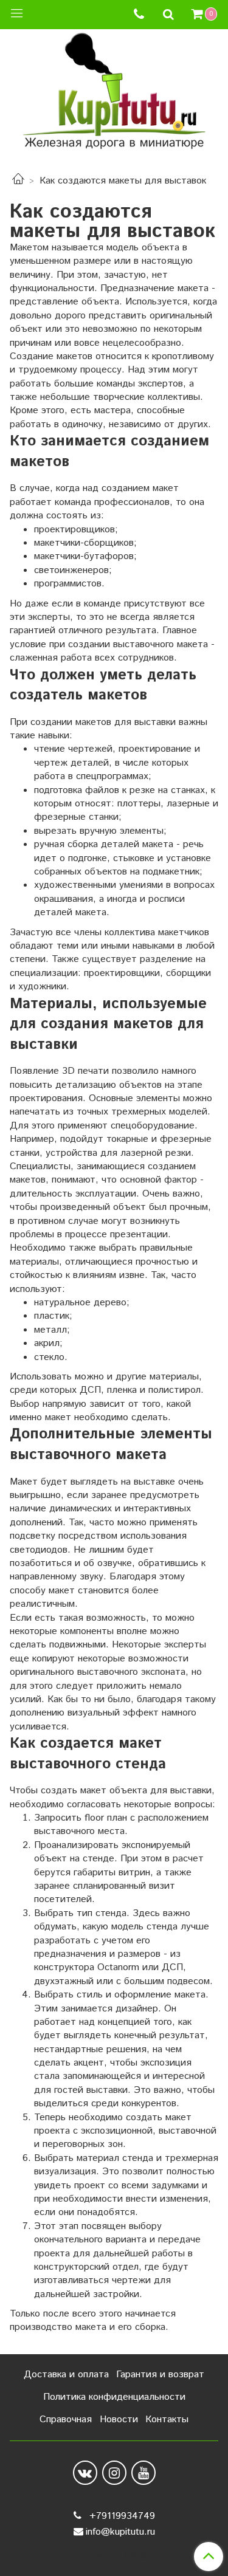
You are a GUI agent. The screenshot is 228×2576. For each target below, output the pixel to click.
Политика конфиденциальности (114, 2397)
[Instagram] (114, 2473)
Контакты (167, 2420)
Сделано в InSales (114, 2557)
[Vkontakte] (85, 2473)
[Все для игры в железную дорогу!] (114, 95)
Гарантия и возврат (160, 2375)
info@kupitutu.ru (120, 2532)
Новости (119, 2420)
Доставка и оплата (66, 2375)
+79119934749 (121, 2516)
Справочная (66, 2420)
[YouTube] (143, 2473)
